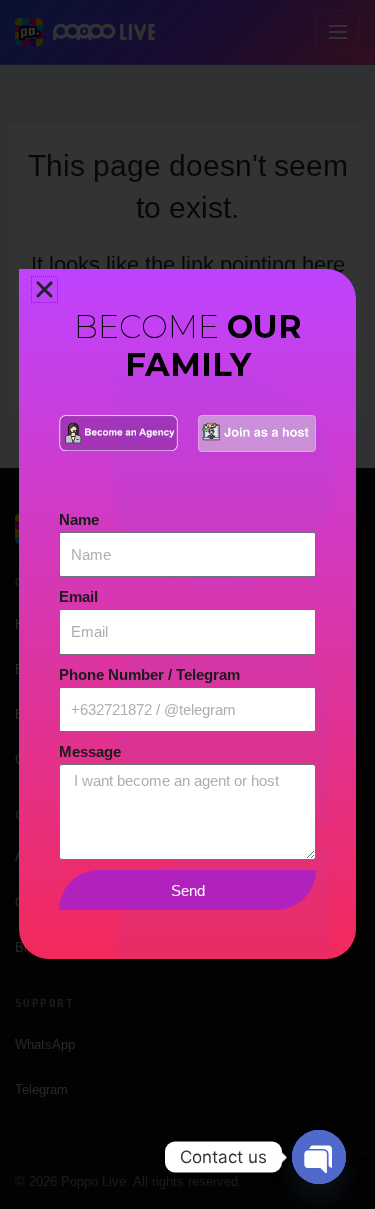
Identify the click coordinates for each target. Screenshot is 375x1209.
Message (90, 752)
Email (78, 597)
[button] (44, 289)
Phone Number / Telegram (149, 675)
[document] (187, 604)
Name (79, 520)
